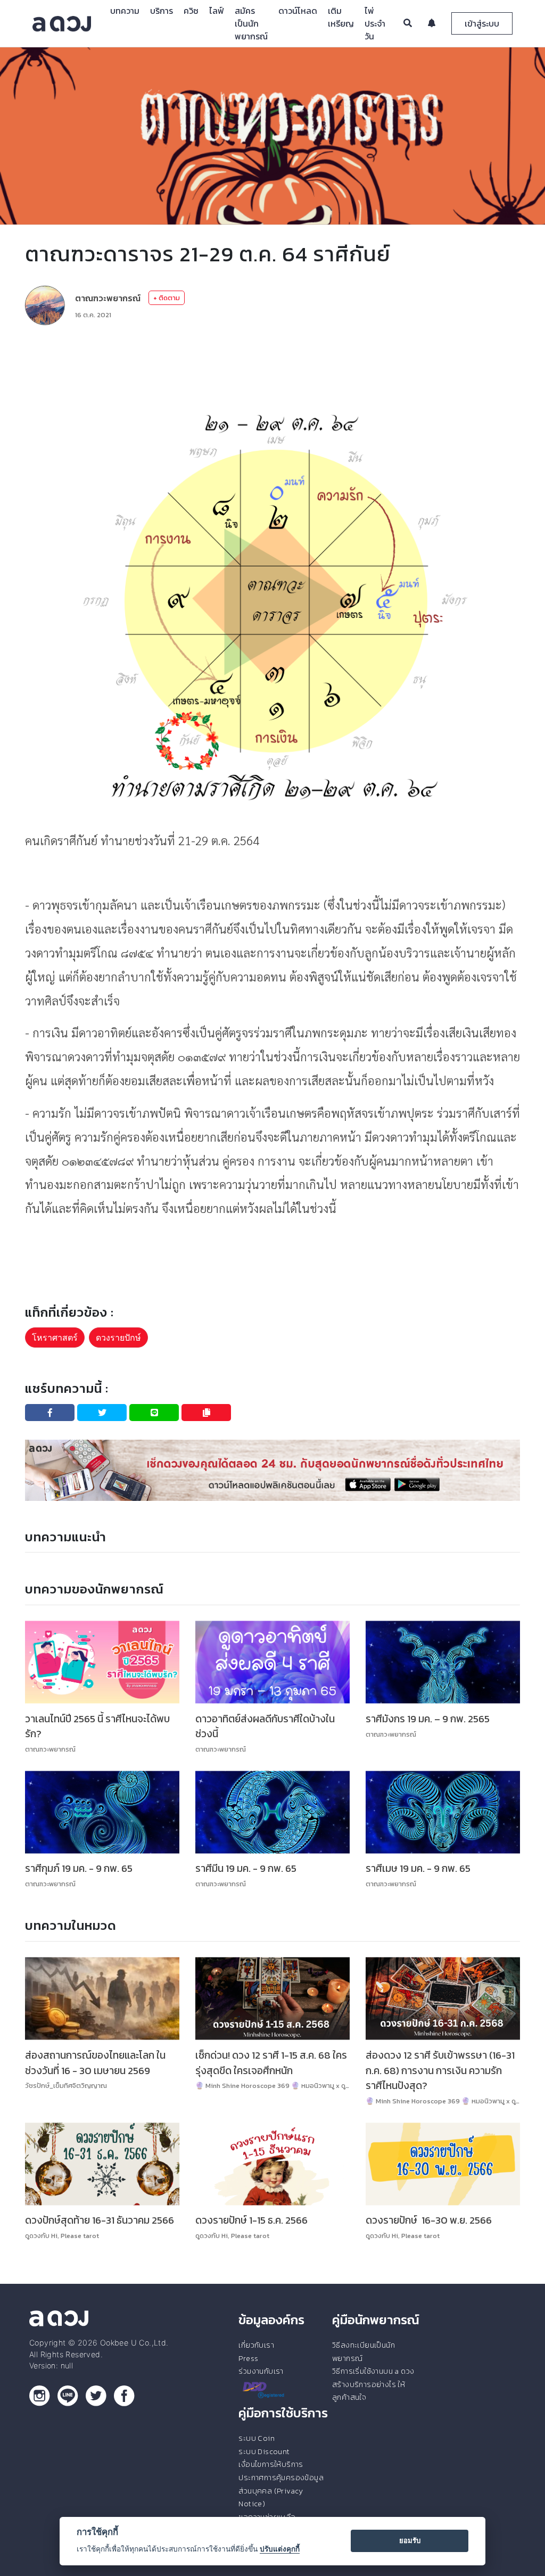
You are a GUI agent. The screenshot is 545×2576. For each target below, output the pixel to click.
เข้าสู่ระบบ (482, 23)
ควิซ (191, 11)
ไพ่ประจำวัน (375, 23)
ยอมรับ (410, 2540)
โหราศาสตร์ (55, 1337)
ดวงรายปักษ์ (118, 1337)
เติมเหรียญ (341, 17)
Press (248, 2358)
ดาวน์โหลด (298, 11)
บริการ (162, 11)
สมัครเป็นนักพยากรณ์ (251, 23)
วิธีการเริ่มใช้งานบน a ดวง (373, 2371)
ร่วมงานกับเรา (261, 2371)
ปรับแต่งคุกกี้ (280, 2549)
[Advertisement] (272, 365)
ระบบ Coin (257, 2438)
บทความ (125, 11)
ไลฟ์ (217, 11)
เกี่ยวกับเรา (256, 2345)
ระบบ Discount (264, 2451)
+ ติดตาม (167, 298)
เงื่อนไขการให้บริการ (271, 2464)
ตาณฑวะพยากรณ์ (108, 298)
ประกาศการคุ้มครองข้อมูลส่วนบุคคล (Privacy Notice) (281, 2491)
